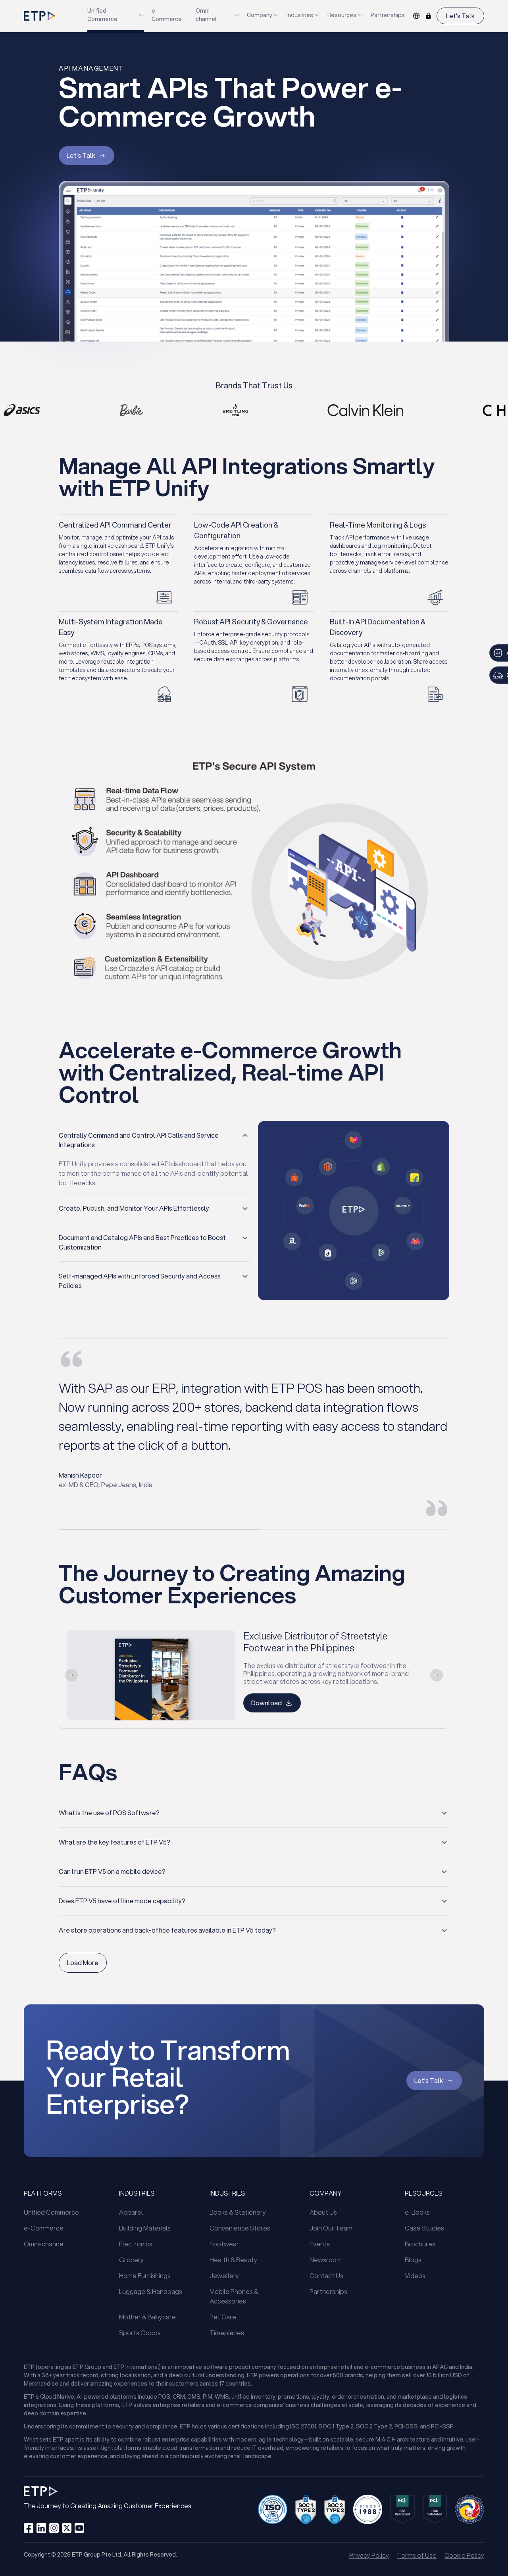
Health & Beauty (233, 2260)
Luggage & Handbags (151, 2291)
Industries (300, 15)
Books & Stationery (238, 2212)
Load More (83, 1963)
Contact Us (326, 2276)
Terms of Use (417, 2555)
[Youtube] (79, 2528)
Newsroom (326, 2260)
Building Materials (145, 2228)
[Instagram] (54, 2528)
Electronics (136, 2244)
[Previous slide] (71, 1675)
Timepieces (227, 2333)
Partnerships (388, 15)
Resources (342, 15)
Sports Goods (140, 2333)
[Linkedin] (41, 2528)
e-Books (417, 2212)
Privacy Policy (369, 2555)
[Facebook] (29, 2528)
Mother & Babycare (147, 2317)
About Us (323, 2212)
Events (320, 2244)
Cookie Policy (464, 2555)
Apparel (131, 2212)
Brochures (420, 2244)
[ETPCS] (428, 16)
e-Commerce (167, 15)
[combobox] (416, 16)
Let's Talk (460, 16)
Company (260, 15)
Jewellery (224, 2276)
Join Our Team (331, 2228)
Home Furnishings (145, 2276)
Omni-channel (206, 15)
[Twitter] (67, 2528)
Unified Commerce (102, 15)
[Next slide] (437, 1675)
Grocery (131, 2260)
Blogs (413, 2260)
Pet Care (223, 2317)
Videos (415, 2276)
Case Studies (424, 2228)
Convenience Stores (240, 2228)
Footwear (224, 2244)
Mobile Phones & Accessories (234, 2296)
